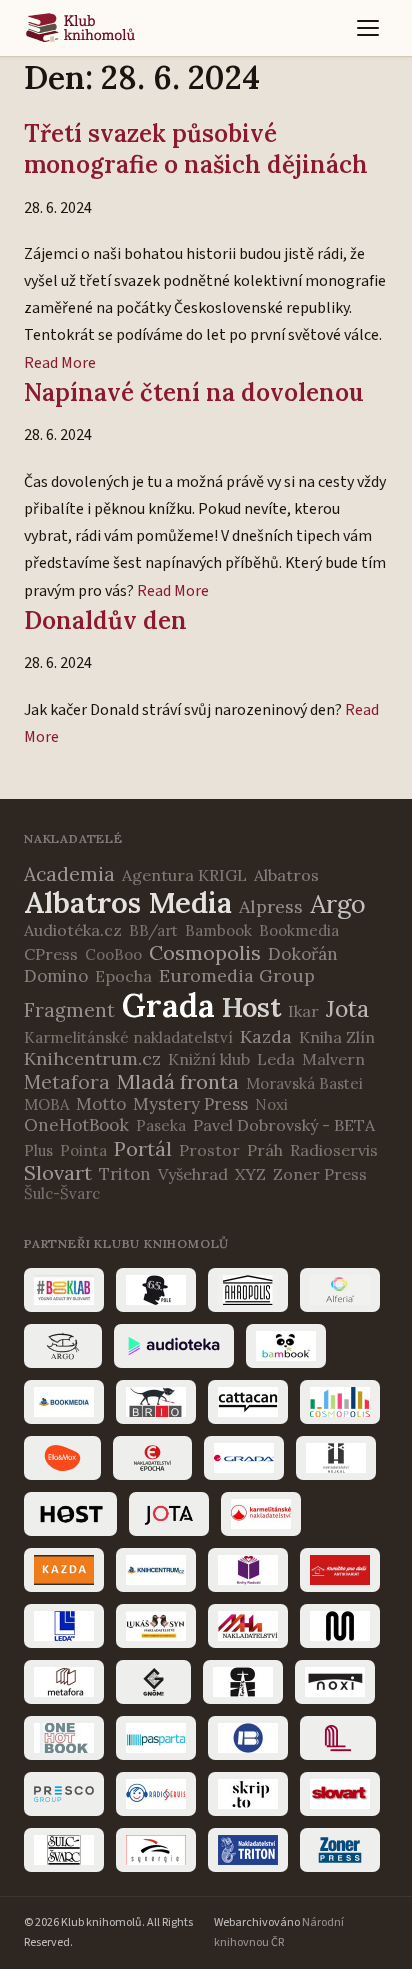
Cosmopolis (205, 952)
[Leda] (64, 1626)
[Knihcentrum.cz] (156, 1570)
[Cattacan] (248, 1402)
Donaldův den (105, 620)
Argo (338, 904)
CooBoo (113, 954)
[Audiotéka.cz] (174, 1346)
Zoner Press (320, 1174)
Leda (276, 1059)
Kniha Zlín (337, 1037)
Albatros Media (128, 902)
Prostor (209, 1150)
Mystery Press (190, 1104)
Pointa (83, 1150)
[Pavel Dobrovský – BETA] (248, 1738)
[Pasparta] (156, 1738)
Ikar (303, 1011)
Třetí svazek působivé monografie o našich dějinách (196, 149)
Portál (143, 1148)
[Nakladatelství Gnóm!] (153, 1682)
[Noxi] (335, 1682)
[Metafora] (64, 1682)
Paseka (161, 1125)
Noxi (271, 1104)
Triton (125, 1174)
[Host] (70, 1514)
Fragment (69, 1010)
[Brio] (156, 1402)
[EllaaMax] (62, 1458)
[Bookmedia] (64, 1402)
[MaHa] (248, 1626)
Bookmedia (299, 930)
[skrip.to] (248, 1794)
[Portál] (338, 1738)
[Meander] (340, 1626)
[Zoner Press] (340, 1850)
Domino (56, 976)
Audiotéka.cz (73, 930)
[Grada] (244, 1458)
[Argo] (63, 1346)
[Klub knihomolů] (80, 28)
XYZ (250, 1174)
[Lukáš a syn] (156, 1626)
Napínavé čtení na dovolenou (194, 392)
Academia (69, 874)
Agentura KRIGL (184, 875)
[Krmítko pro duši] (340, 1570)
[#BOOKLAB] (64, 1290)
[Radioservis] (156, 1794)
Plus (38, 1150)
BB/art (153, 930)
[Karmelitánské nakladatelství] (261, 1514)
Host (251, 1007)
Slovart (58, 1172)
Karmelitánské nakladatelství (128, 1037)
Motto (101, 1104)
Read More (60, 363)
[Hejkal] (336, 1458)
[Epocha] (152, 1458)
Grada (168, 1005)
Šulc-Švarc (62, 1193)
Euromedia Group (237, 975)
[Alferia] (340, 1290)
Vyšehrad (193, 1174)
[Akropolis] (248, 1290)
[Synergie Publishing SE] (156, 1850)
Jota (347, 1008)
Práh (265, 1150)
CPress (51, 954)
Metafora (67, 1082)
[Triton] (248, 1850)
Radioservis (334, 1150)
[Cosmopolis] (340, 1402)
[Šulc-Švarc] (64, 1850)
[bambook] (286, 1346)
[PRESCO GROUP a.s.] (64, 1794)
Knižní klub (209, 1059)
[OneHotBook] (64, 1738)
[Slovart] (340, 1794)
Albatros (286, 875)
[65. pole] (156, 1290)
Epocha (123, 976)
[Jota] (169, 1514)
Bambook (218, 930)
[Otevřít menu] (368, 28)
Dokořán (303, 954)
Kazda (266, 1036)
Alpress (271, 906)
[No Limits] (243, 1682)
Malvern (333, 1059)
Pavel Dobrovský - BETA (284, 1125)
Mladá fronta (178, 1081)
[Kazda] (64, 1570)
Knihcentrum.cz (92, 1058)
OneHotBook (76, 1125)
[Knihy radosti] (248, 1570)
